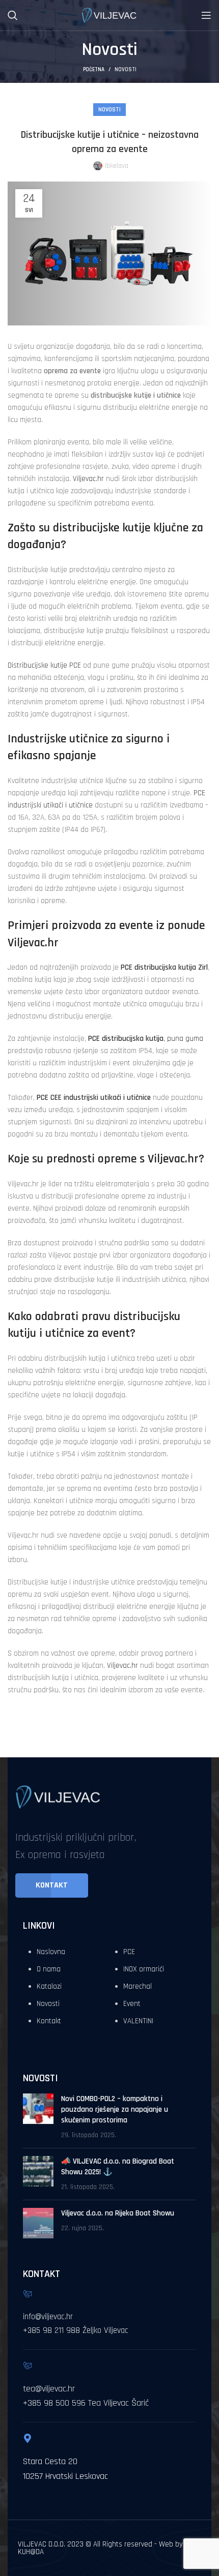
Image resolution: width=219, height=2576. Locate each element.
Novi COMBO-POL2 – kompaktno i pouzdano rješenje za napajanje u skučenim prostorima (115, 2109)
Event (132, 2004)
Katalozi (49, 1986)
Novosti (126, 70)
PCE (129, 1952)
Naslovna (51, 1952)
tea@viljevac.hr (49, 2389)
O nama (49, 1969)
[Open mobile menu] (206, 15)
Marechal (138, 1986)
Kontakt (49, 2021)
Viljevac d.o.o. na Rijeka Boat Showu (118, 2213)
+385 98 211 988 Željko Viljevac (76, 2330)
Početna (94, 70)
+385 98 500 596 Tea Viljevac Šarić (86, 2403)
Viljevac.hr (88, 479)
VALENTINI (138, 2021)
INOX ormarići (144, 1969)
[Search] (13, 15)
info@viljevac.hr (48, 2317)
